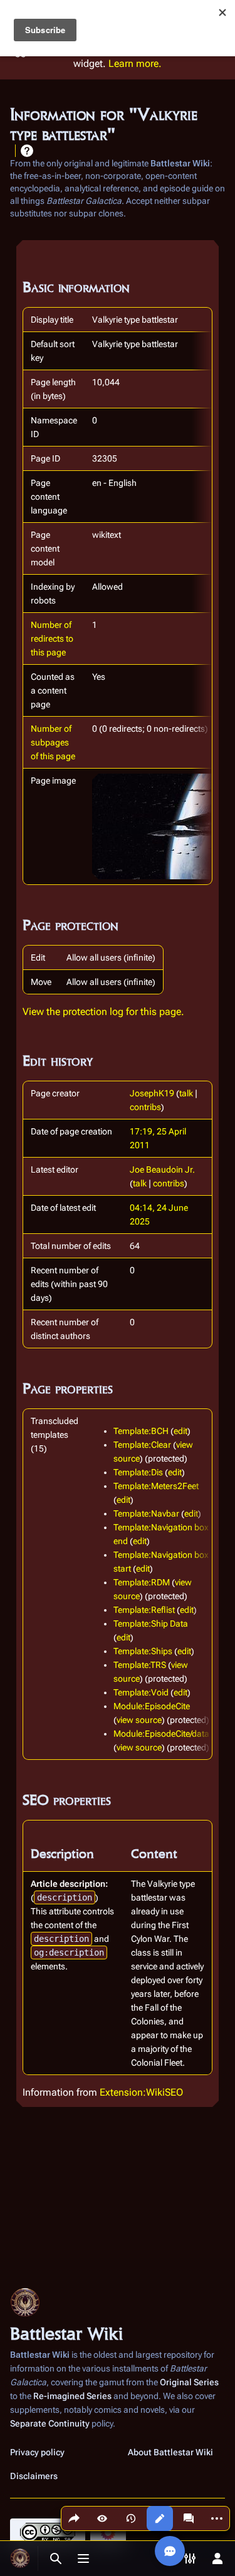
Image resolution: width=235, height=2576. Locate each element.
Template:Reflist (144, 1610)
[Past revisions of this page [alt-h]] (131, 2518)
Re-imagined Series (72, 2396)
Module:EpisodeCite (152, 1706)
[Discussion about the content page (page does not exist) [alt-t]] (189, 2518)
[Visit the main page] (20, 2558)
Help (27, 151)
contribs (145, 1107)
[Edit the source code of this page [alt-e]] (160, 2518)
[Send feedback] (170, 2551)
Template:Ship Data (151, 1624)
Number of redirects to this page (52, 639)
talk (186, 1093)
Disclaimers (34, 2476)
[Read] (102, 2518)
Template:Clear (142, 1445)
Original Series (189, 2382)
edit (180, 1431)
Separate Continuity (50, 2423)
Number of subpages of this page (53, 742)
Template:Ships (143, 1651)
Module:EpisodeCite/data (161, 1734)
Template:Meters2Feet (156, 1486)
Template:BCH (141, 1431)
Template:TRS (140, 1665)
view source (139, 1720)
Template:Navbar (146, 1513)
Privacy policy (37, 2452)
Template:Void (141, 1692)
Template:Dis (138, 1472)
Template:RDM (142, 1582)
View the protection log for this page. (103, 1012)
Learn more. (135, 63)
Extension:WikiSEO (141, 2092)
